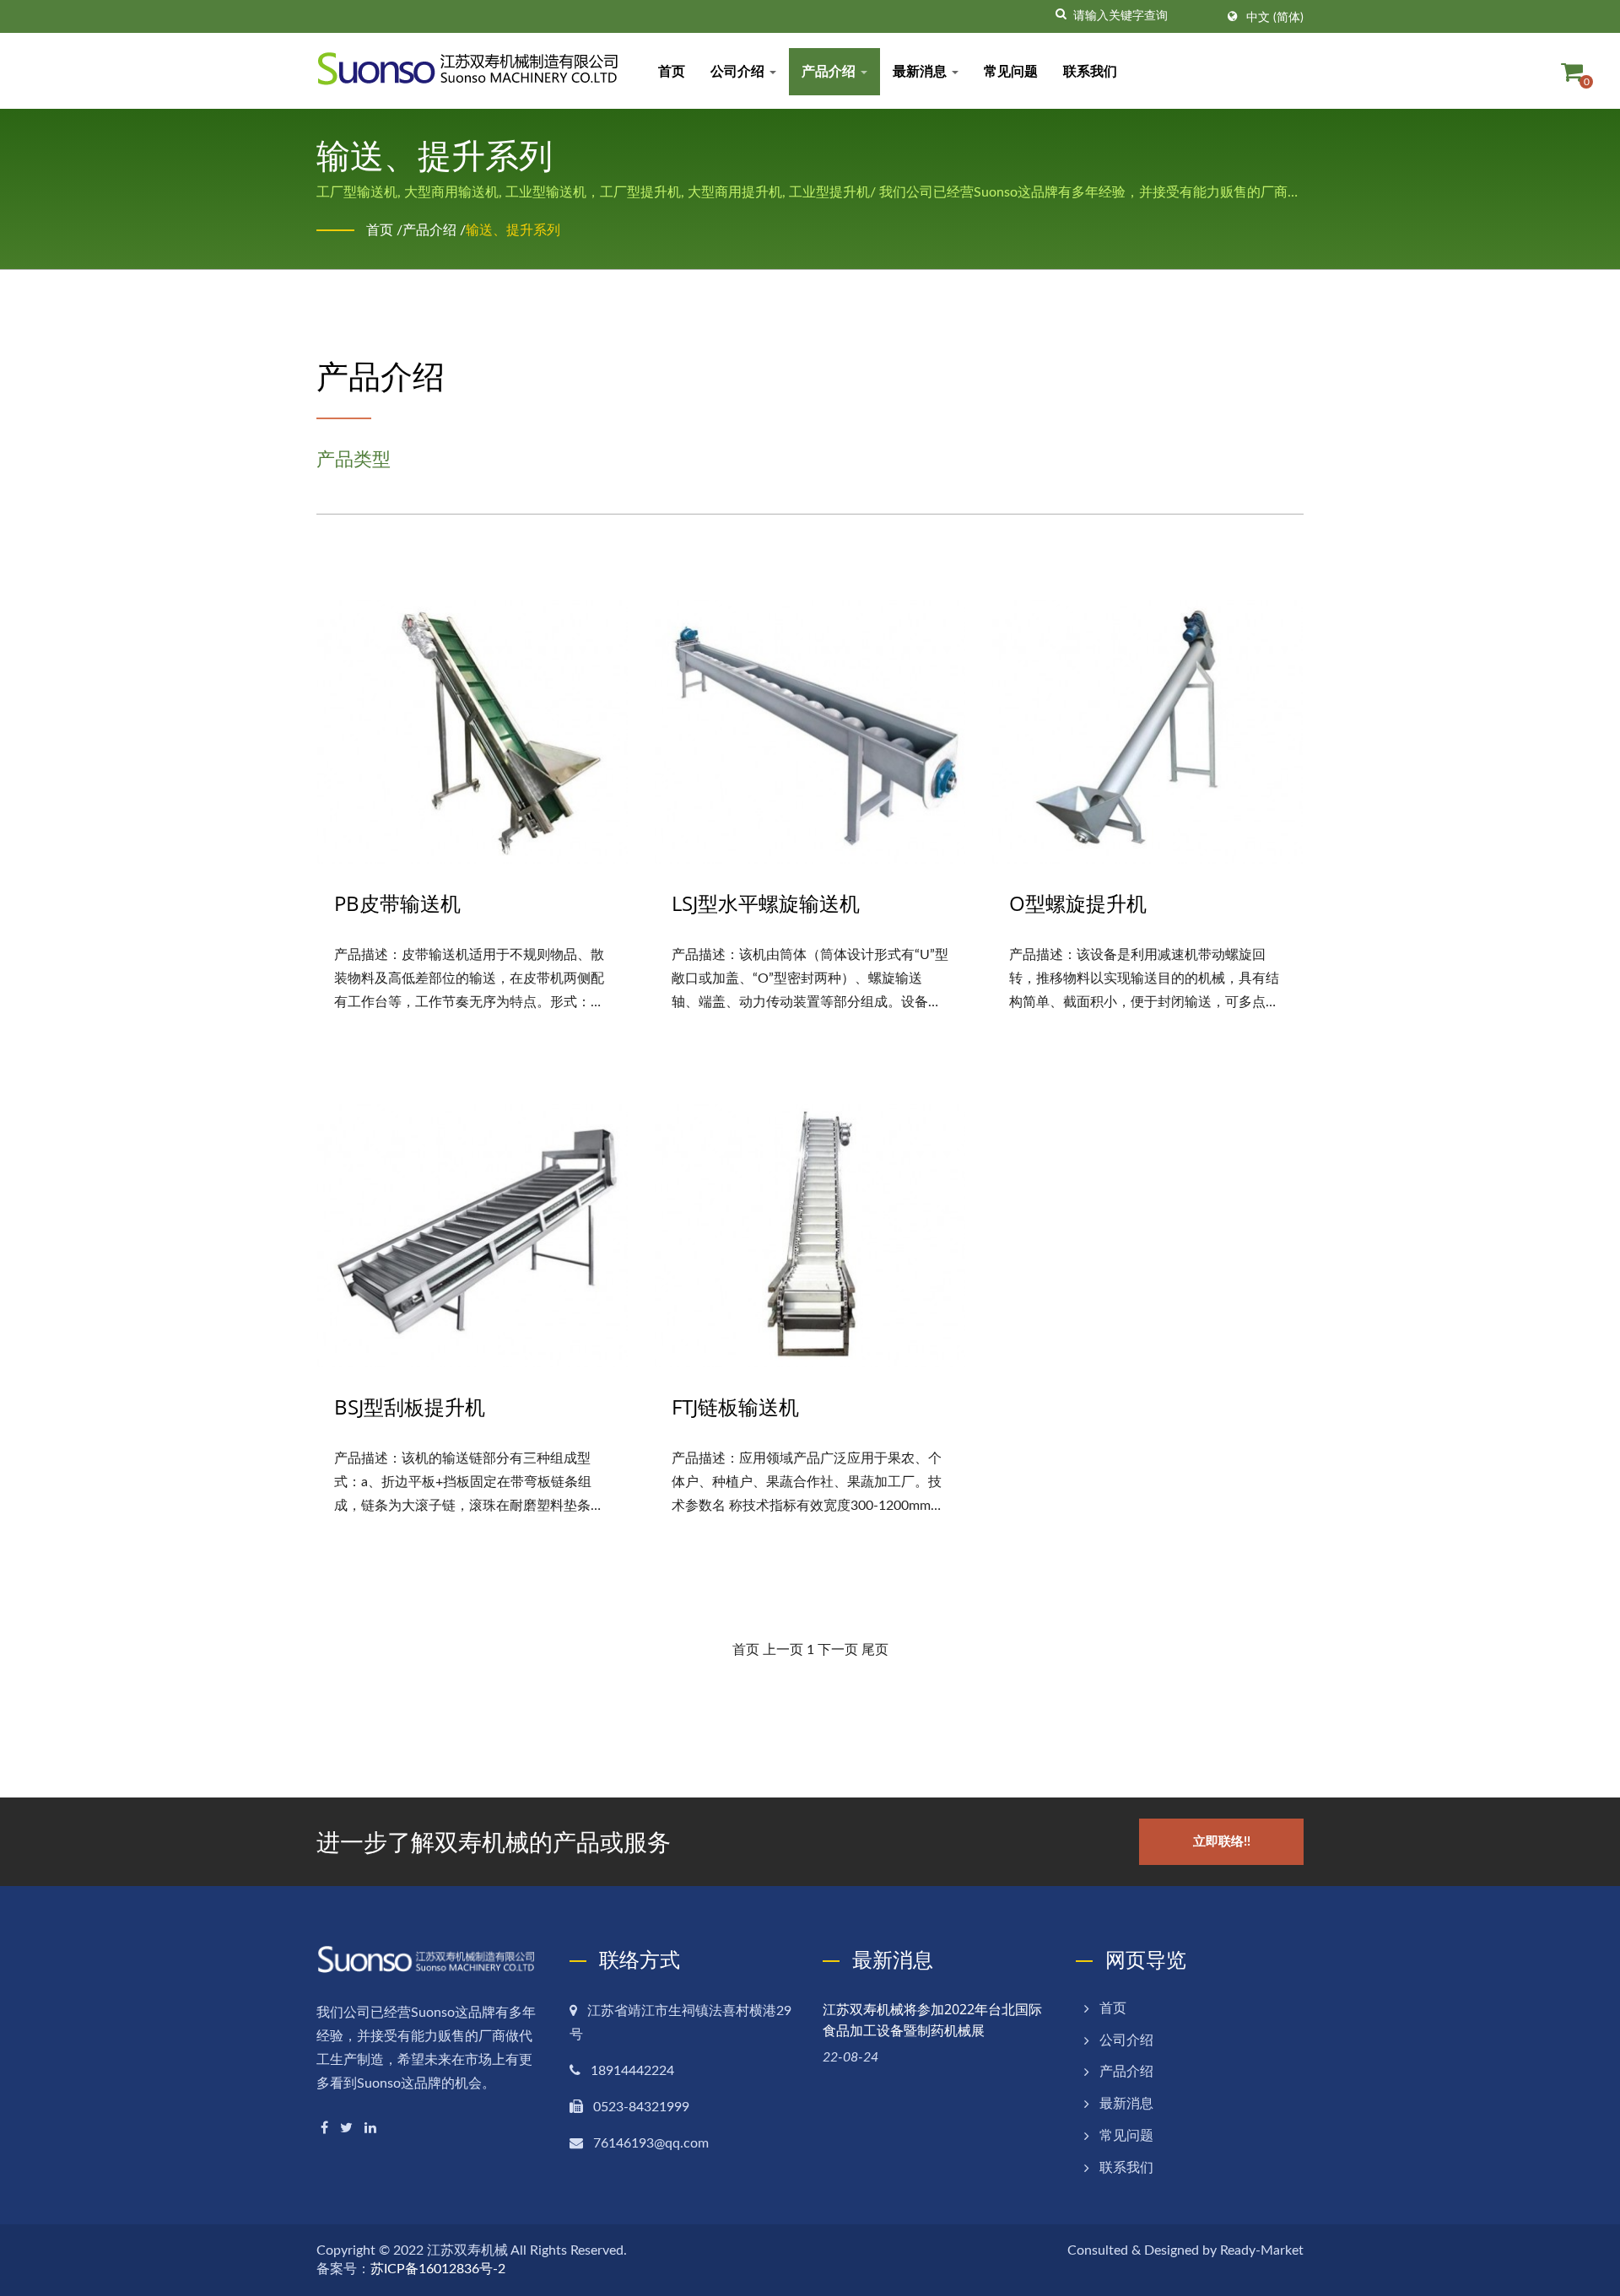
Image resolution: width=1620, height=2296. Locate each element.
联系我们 (1090, 72)
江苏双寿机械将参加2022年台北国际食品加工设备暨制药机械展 (932, 2020)
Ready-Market (1262, 2250)
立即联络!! (1222, 1842)
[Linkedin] (370, 2127)
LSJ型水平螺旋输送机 (766, 903)
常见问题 (1011, 72)
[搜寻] (1061, 14)
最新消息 (921, 72)
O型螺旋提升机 (1078, 903)
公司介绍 (739, 72)
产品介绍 (830, 72)
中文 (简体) (1275, 18)
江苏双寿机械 (467, 2250)
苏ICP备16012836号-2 (438, 2269)
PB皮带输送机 (397, 903)
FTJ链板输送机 (735, 1407)
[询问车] (1572, 72)
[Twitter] (346, 2127)
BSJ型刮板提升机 (410, 1407)
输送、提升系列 (513, 230)
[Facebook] (324, 2127)
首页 (672, 72)
